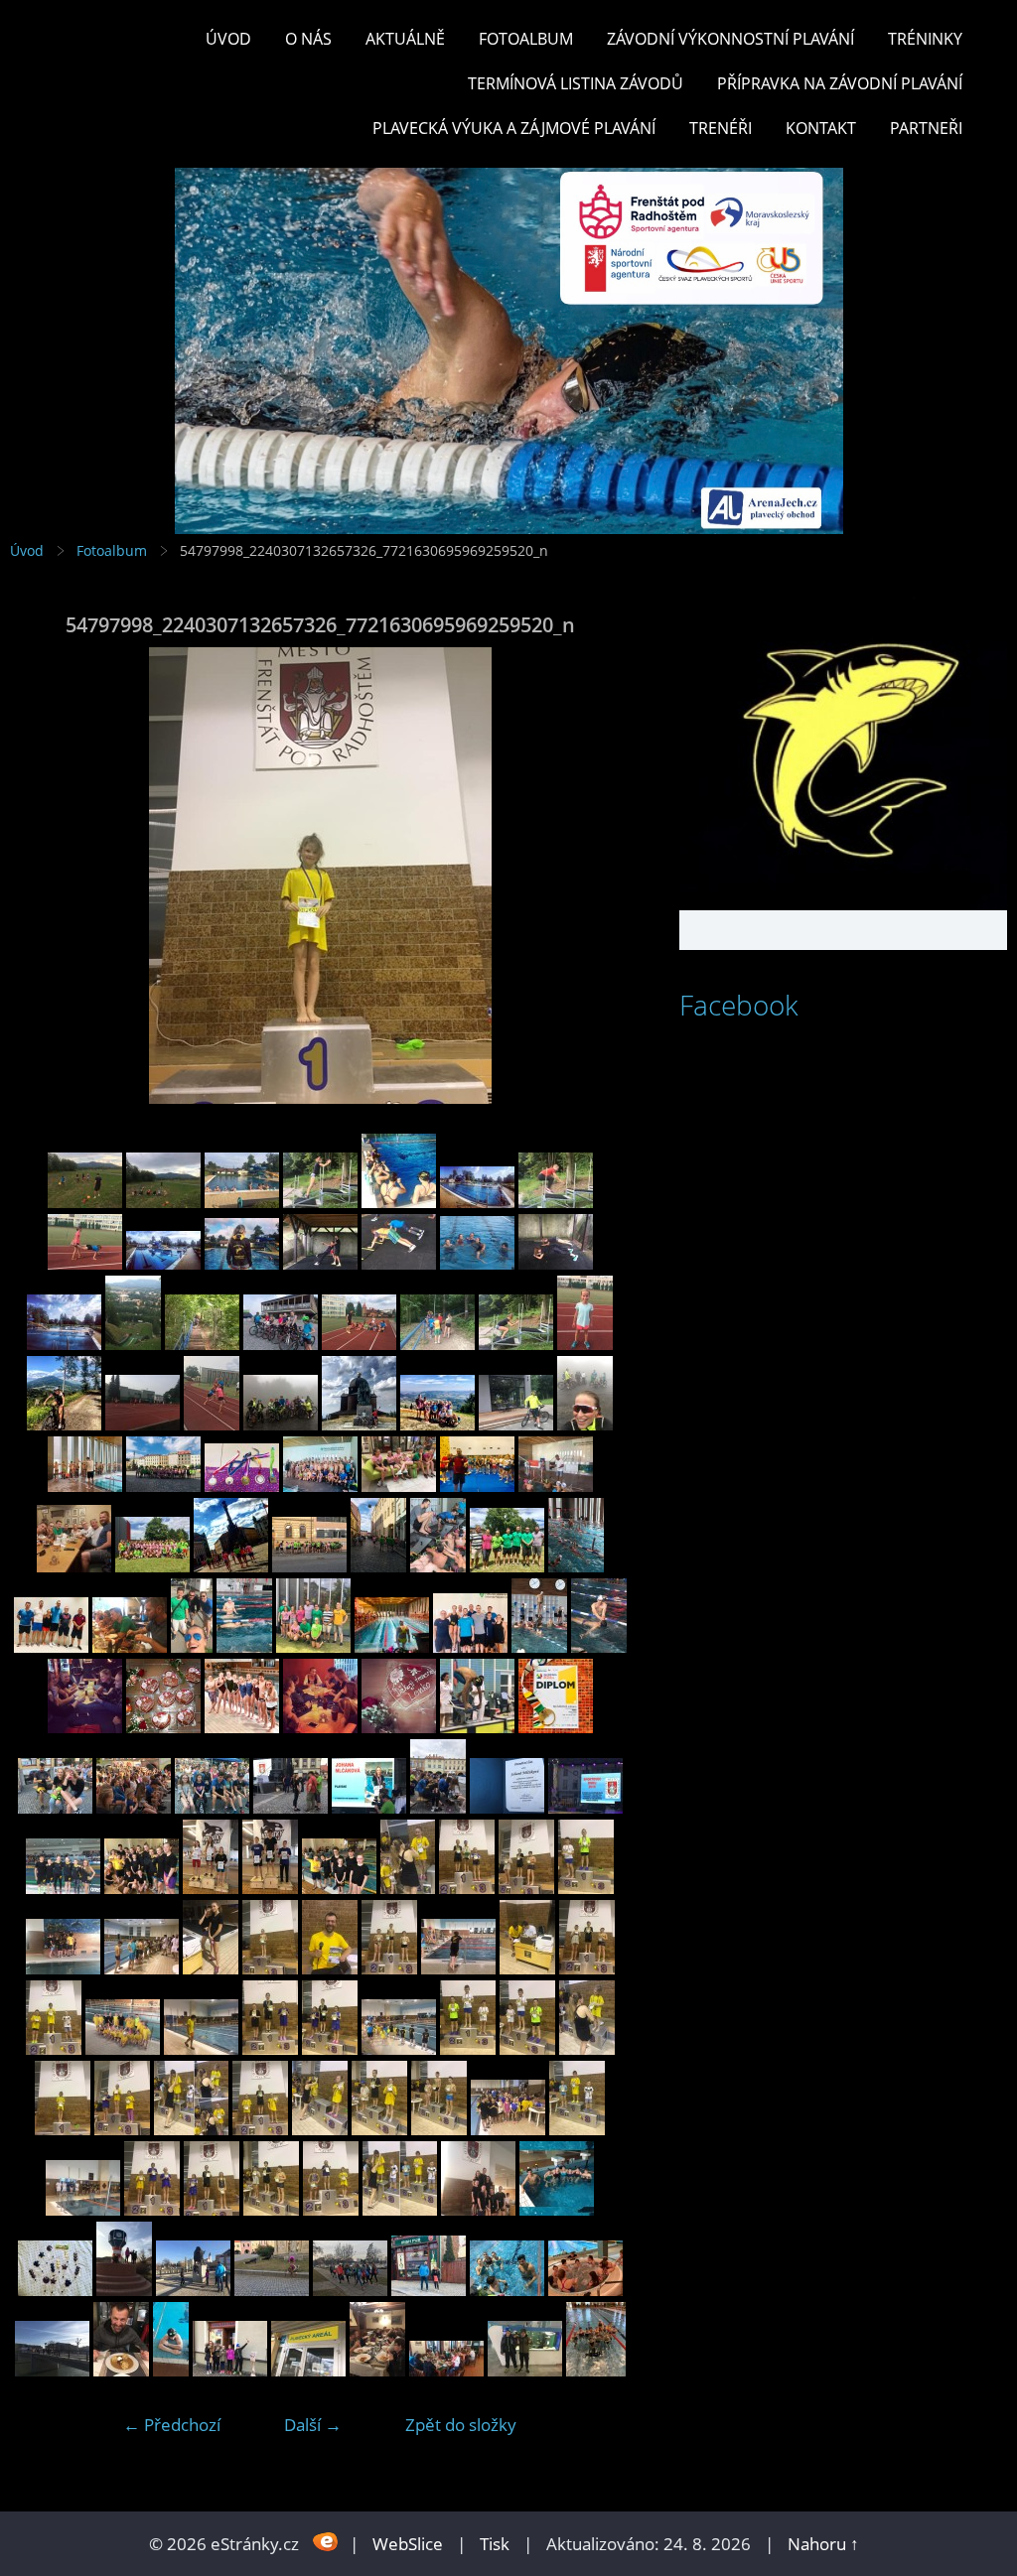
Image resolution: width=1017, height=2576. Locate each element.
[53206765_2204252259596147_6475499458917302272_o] (52, 2370)
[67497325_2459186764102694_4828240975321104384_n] (585, 1344)
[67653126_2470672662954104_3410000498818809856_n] (133, 1344)
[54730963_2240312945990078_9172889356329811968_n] (191, 2129)
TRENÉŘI (721, 128)
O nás (308, 39)
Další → (313, 2425)
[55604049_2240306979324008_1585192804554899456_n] (587, 1968)
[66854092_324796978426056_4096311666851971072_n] (477, 1727)
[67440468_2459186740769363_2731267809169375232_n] (143, 1424)
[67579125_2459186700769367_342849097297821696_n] (359, 1344)
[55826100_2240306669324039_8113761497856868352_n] (63, 1968)
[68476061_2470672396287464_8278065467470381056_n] (163, 1202)
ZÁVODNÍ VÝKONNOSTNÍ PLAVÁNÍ (730, 39)
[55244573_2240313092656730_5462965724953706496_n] (468, 2048)
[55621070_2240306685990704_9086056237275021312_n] (458, 1968)
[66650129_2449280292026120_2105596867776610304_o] (152, 1566)
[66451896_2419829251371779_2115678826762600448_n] (192, 1646)
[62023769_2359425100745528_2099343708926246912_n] (438, 1807)
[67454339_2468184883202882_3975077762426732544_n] (64, 1424)
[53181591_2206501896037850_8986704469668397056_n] (171, 2370)
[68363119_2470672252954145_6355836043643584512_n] (320, 1202)
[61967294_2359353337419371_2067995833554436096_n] (585, 1807)
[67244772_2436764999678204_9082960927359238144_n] (359, 1424)
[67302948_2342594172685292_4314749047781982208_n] (85, 1727)
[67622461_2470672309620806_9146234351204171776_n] (202, 1344)
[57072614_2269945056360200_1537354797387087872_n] (339, 1888)
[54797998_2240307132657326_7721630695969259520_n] (63, 2129)
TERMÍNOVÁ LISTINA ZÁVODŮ (576, 83)
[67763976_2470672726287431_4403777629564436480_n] (399, 1263)
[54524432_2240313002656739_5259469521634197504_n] (508, 2129)
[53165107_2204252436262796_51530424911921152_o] (308, 2370)
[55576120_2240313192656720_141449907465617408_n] (54, 2048)
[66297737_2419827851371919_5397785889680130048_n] (599, 1646)
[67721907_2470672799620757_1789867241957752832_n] (556, 1263)
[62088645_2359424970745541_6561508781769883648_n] (369, 1807)
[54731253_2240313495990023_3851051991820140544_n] (122, 2129)
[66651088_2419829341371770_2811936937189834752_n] (74, 1566)
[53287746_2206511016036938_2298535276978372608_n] (507, 2290)
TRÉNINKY (925, 39)
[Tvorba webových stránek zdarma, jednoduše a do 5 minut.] (326, 2542)
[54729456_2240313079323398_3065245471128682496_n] (379, 2129)
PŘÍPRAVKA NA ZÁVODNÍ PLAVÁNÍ (840, 83)
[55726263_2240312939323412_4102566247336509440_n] (270, 1968)
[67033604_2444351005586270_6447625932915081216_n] (516, 1424)
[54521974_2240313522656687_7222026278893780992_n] (271, 2209)
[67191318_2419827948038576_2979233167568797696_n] (85, 1486)
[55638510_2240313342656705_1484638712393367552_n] (389, 1968)
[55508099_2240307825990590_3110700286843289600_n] (201, 2048)
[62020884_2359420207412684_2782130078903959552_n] (507, 1807)
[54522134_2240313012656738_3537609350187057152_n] (212, 2209)
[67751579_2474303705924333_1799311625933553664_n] (477, 1263)
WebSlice (408, 2544)
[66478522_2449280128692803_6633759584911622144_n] (507, 1566)
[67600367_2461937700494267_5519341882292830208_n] (281, 1344)
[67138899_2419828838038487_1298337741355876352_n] (163, 1486)
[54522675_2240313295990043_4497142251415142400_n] (152, 2209)
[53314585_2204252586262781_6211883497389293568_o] (350, 2290)
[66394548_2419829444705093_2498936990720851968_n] (313, 1646)
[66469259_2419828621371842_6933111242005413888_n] (51, 1646)
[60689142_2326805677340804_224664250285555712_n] (63, 1888)
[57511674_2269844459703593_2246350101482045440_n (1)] (142, 1888)
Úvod (228, 39)
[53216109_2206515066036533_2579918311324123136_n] (585, 2290)
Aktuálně (405, 39)
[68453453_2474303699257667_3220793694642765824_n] (242, 1202)
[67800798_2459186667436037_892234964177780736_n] (85, 1263)
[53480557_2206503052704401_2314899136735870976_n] (124, 2290)
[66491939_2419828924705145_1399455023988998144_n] (309, 1566)
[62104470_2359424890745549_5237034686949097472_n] (291, 1807)
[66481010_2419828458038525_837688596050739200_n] (438, 1566)
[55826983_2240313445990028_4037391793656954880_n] (586, 1888)
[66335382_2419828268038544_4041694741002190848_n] (470, 1646)
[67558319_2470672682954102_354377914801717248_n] (516, 1344)
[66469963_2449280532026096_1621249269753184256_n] (576, 1566)
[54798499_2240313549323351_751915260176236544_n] (587, 2048)
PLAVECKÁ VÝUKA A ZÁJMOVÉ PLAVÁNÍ (514, 128)
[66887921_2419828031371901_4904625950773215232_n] (242, 1486)
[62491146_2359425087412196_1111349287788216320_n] (55, 1807)
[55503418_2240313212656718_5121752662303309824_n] (270, 2048)
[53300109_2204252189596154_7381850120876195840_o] (429, 2290)
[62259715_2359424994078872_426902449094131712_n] (212, 1807)
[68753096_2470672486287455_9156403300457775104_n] (85, 1202)
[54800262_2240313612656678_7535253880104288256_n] (527, 2048)
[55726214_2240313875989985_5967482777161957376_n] (330, 1968)
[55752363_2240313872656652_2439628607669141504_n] (211, 1968)
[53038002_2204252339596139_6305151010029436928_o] (525, 2370)
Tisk (495, 2544)
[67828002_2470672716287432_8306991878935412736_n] (556, 1202)
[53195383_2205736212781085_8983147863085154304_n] (121, 2370)
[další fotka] (597, 876)
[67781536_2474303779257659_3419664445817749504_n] (242, 1263)
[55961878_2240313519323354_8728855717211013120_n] (467, 1888)
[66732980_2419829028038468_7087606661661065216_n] (399, 1486)
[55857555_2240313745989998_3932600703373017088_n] (526, 1888)
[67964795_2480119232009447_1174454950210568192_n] (399, 1202)
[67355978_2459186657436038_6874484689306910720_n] (212, 1424)
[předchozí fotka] (42, 876)
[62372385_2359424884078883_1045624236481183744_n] (134, 1807)
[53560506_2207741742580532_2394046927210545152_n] (557, 2209)
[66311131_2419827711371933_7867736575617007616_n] (539, 1646)
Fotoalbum (526, 39)
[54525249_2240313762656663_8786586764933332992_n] (439, 2129)
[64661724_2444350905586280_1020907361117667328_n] (585, 1424)
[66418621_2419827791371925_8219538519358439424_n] (244, 1646)
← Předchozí (172, 2425)
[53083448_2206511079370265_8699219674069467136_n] (446, 2370)
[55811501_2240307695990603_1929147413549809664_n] (142, 1968)
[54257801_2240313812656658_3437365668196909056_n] (400, 2209)
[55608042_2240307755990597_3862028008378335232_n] (527, 1968)
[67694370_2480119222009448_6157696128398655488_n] (64, 1344)
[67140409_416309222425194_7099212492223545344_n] (320, 1727)
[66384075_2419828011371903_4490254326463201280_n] (392, 1646)
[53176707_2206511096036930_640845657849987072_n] (230, 2370)
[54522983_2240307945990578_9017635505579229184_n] (83, 2209)
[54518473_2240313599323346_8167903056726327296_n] (331, 2209)
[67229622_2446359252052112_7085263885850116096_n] (437, 1424)
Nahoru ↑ (823, 2544)
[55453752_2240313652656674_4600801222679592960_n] (330, 2048)
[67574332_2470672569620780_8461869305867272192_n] (437, 1344)
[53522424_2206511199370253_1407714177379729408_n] (55, 2290)
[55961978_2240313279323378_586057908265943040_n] (408, 1888)
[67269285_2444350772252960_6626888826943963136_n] (281, 1424)
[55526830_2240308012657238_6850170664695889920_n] (123, 2048)
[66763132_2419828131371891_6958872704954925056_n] (320, 1486)
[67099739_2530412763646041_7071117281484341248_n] (399, 1727)
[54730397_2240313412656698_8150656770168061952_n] (260, 2129)
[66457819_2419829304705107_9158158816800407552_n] (130, 1646)
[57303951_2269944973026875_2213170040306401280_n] (211, 1888)
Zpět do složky (461, 2425)
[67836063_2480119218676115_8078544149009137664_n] (477, 1202)
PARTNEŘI (926, 128)
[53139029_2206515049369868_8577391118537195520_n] (377, 2370)
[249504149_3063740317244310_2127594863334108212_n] (596, 2370)
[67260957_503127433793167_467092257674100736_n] (163, 1727)
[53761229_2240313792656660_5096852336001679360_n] (478, 2209)
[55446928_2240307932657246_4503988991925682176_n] (399, 2048)
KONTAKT (821, 128)
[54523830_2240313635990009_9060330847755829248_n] (577, 2129)
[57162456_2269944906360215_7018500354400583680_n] (270, 1888)
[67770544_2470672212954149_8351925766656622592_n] (320, 1263)
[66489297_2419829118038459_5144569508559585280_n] (378, 1566)
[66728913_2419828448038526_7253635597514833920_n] (477, 1486)
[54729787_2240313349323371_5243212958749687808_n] (320, 2129)
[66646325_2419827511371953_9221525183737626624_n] (231, 1566)
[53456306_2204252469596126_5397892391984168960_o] (193, 2290)
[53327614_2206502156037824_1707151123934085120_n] (272, 2290)
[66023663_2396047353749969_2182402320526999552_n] (556, 1727)
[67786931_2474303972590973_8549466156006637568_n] (163, 1263)
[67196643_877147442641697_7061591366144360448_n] (242, 1727)
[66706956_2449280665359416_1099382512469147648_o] (556, 1486)
